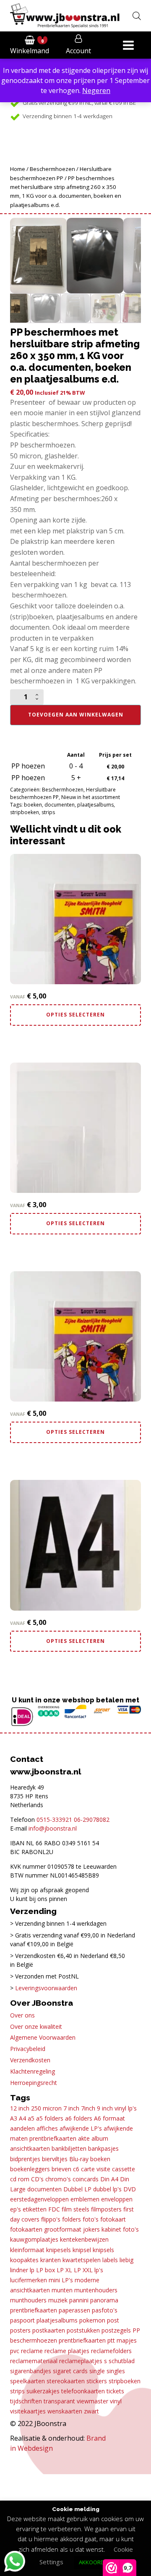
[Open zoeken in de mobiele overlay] (137, 16)
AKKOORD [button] (92, 2562)
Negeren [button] (96, 91)
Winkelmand (30, 51)
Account (78, 51)
